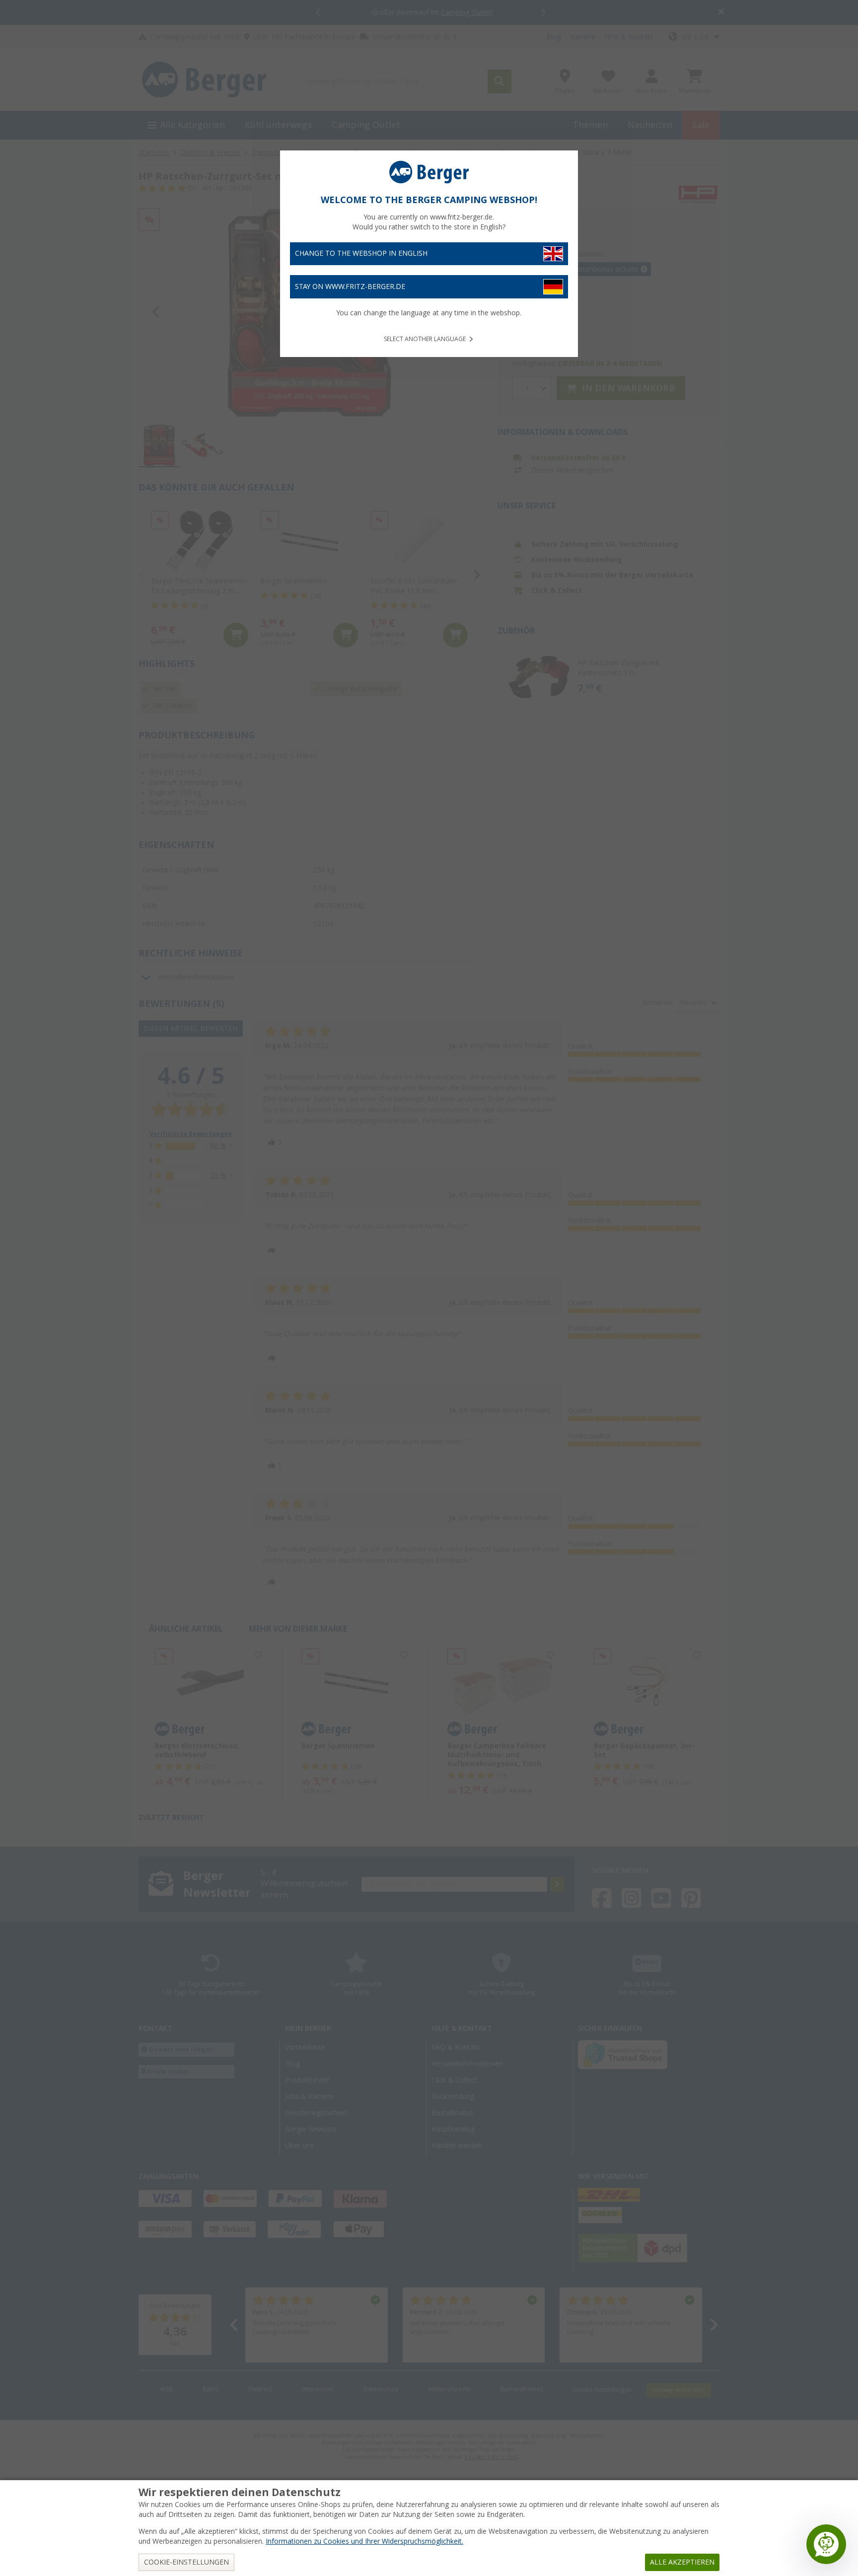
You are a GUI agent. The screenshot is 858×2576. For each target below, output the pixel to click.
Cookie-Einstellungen (186, 2562)
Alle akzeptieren (682, 2562)
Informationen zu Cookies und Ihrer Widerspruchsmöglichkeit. (364, 2541)
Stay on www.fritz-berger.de (350, 286)
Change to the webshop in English (361, 253)
